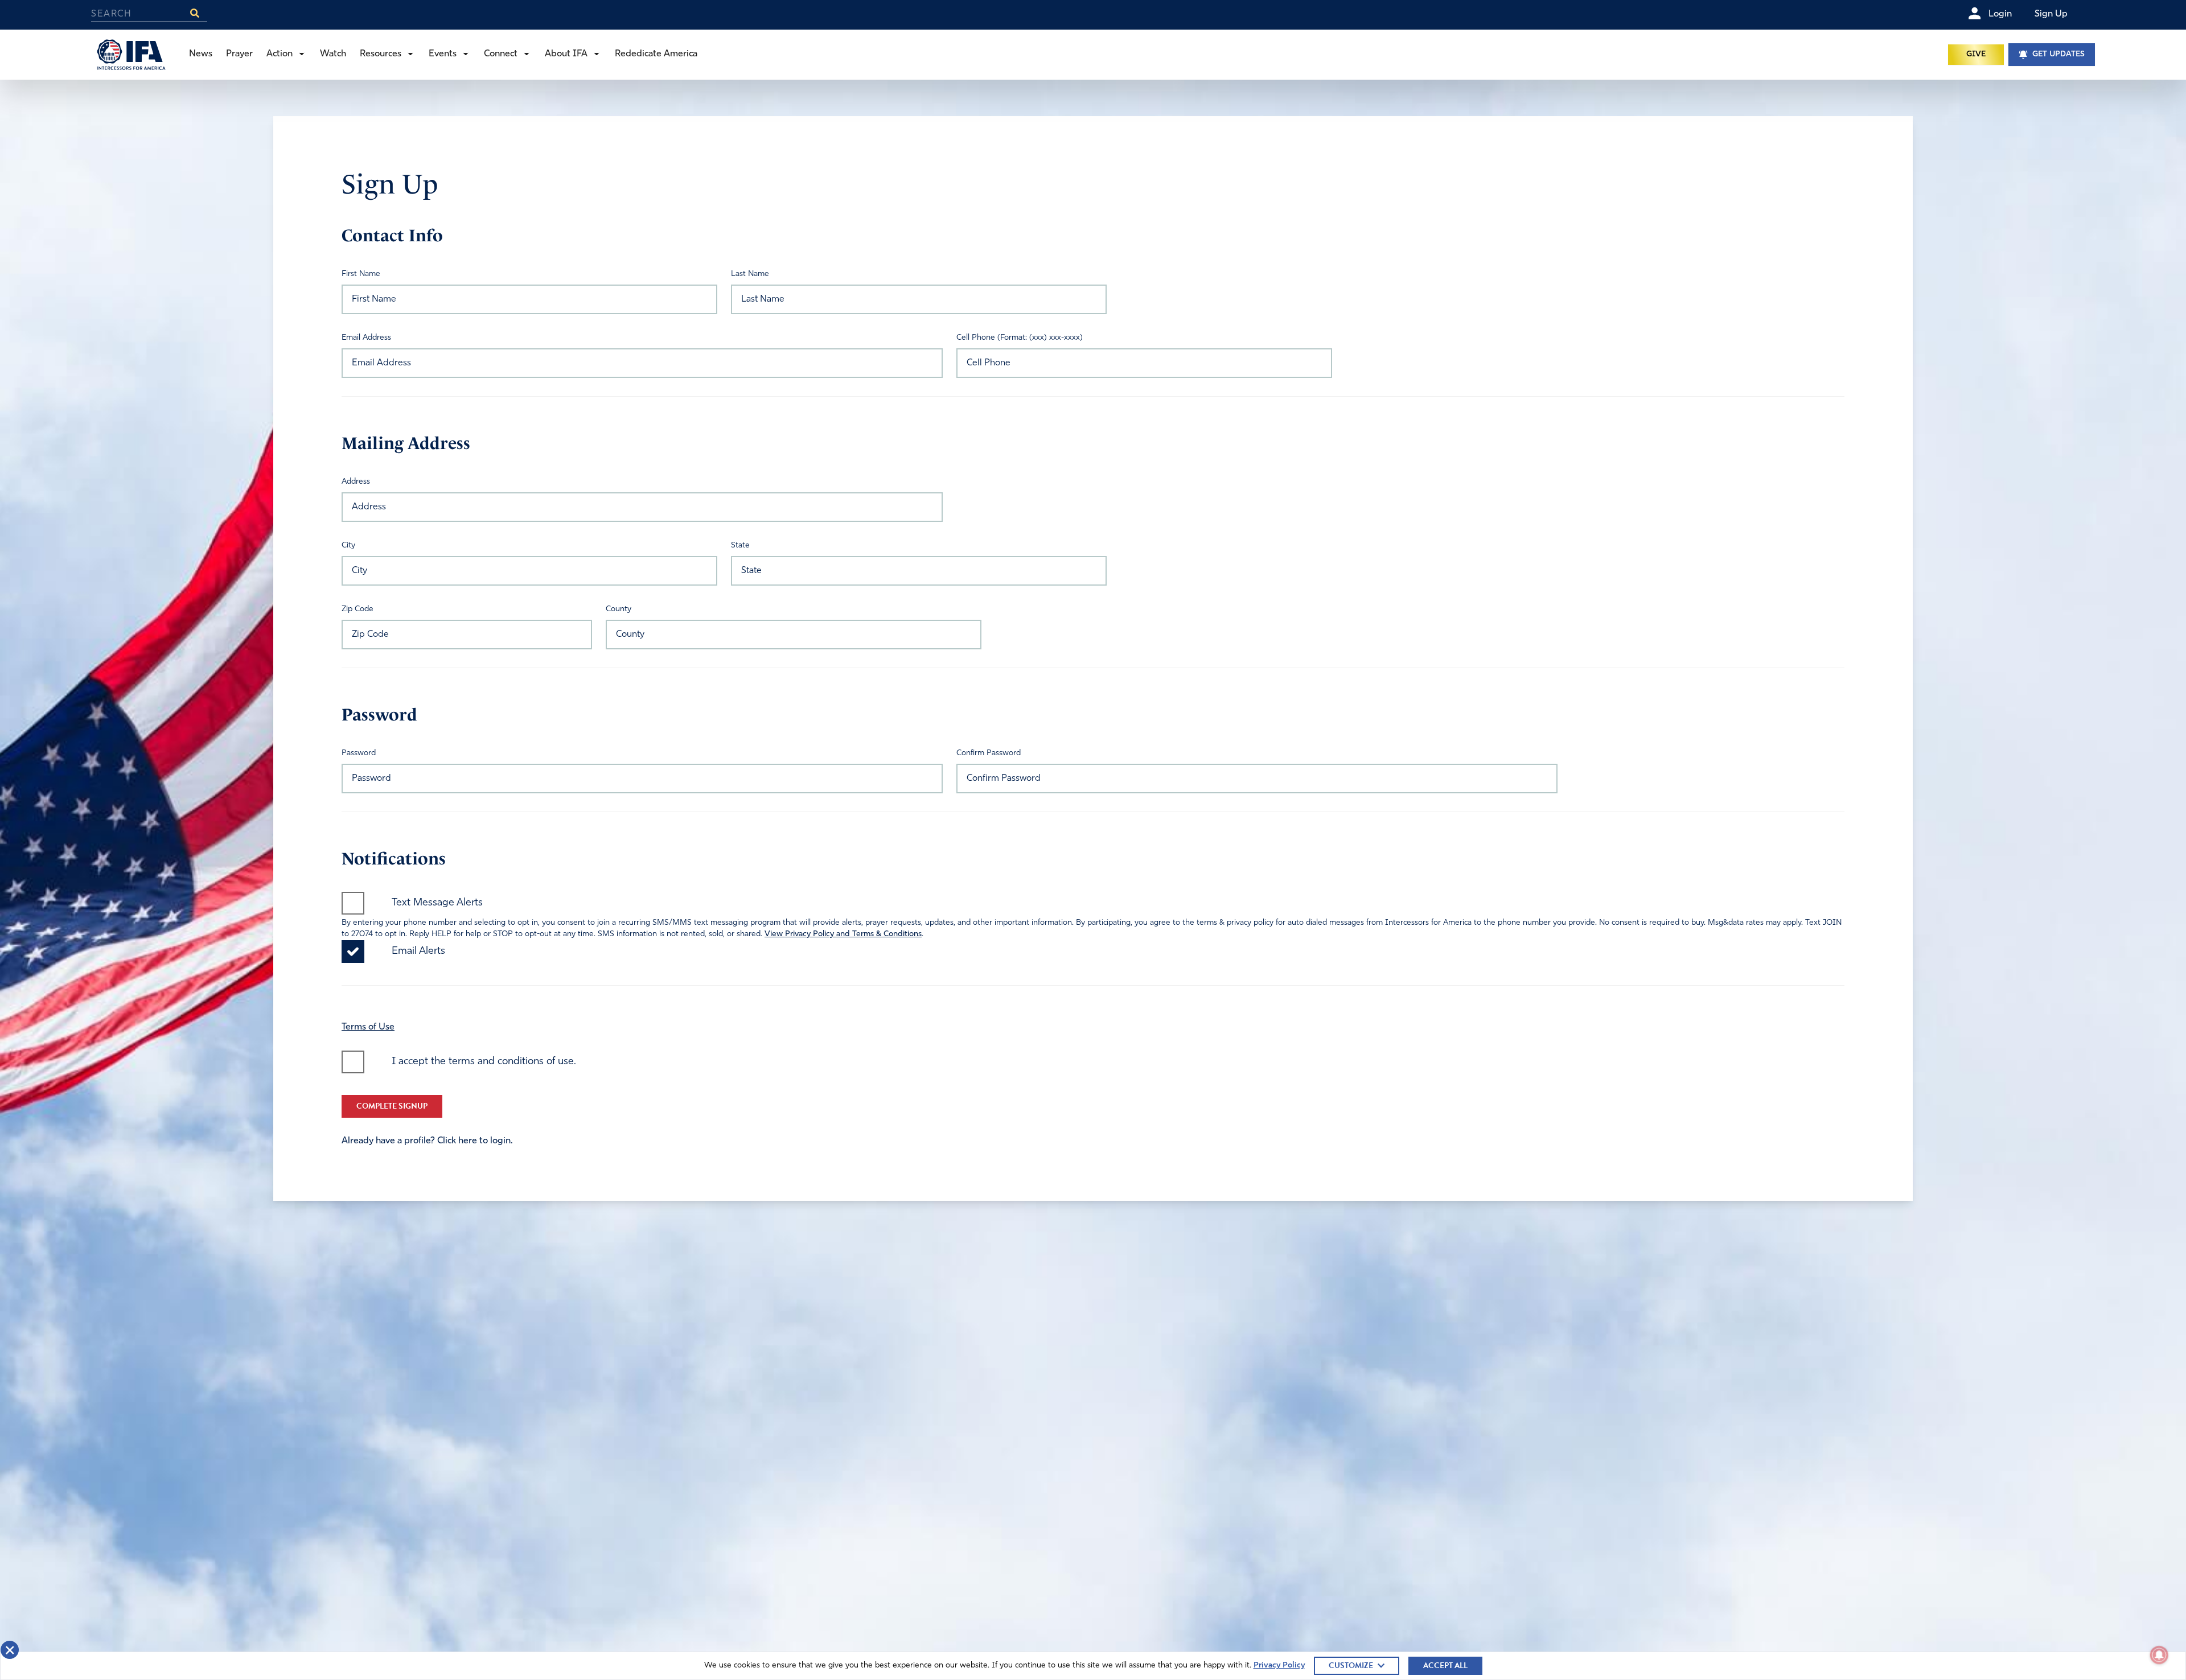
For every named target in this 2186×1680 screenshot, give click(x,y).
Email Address (366, 338)
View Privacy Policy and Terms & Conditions (843, 934)
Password (359, 753)
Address (356, 482)
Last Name (750, 274)
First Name (361, 274)
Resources (381, 54)
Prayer (239, 54)
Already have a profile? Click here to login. (427, 1141)
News (201, 54)
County (619, 609)
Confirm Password (989, 753)
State (740, 545)
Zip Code (358, 609)
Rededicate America (656, 54)
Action (280, 54)
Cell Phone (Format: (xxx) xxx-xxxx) (1020, 338)
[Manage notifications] (2159, 1655)
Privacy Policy (1279, 1665)
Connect (501, 54)
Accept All (1445, 1665)
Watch (333, 54)
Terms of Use (368, 1027)
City (348, 545)
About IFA (566, 54)
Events (443, 54)
